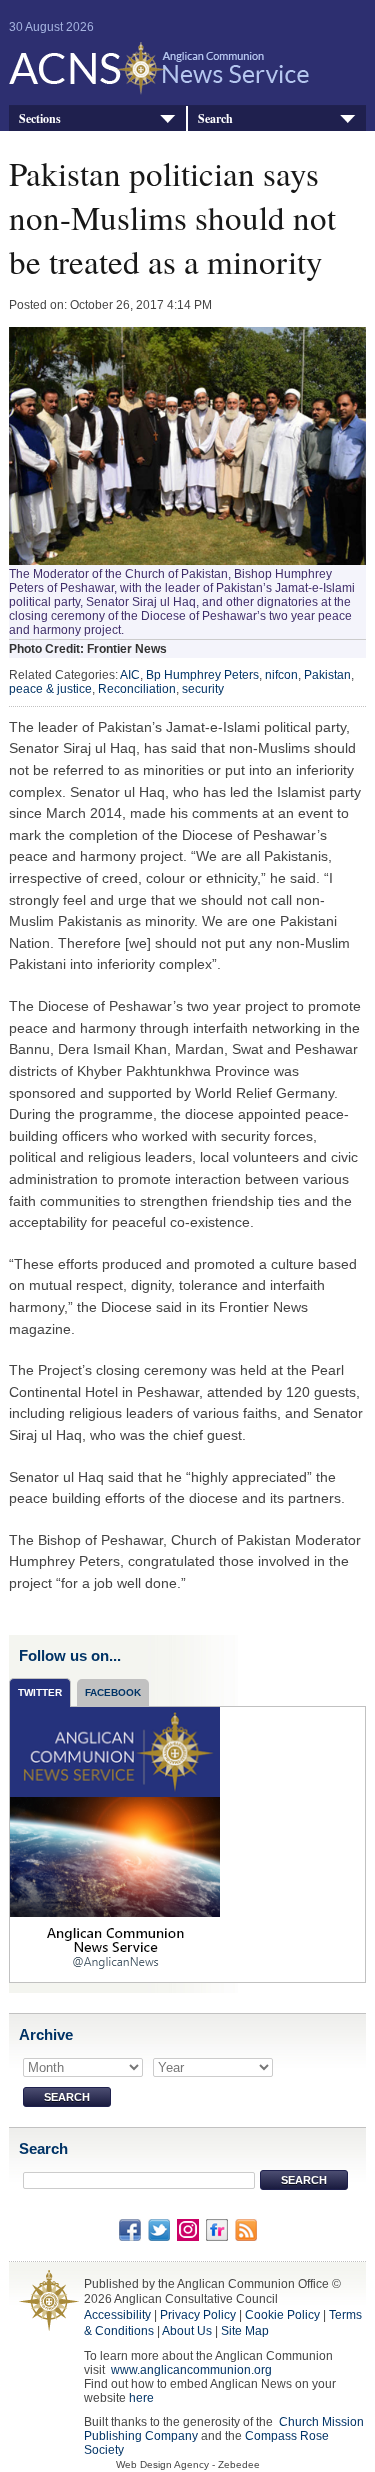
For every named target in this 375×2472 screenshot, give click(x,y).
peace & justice (50, 689)
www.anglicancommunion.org (191, 2370)
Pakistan (327, 675)
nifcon (281, 675)
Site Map (245, 2331)
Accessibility (117, 2315)
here (141, 2398)
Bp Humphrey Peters (202, 675)
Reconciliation (137, 689)
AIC (130, 675)
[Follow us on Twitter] (159, 2229)
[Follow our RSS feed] (246, 2229)
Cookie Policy (282, 2315)
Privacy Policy (198, 2315)
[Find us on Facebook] (130, 2229)
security (203, 689)
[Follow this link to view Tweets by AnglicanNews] (115, 1843)
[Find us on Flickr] (217, 2229)
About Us (187, 2331)
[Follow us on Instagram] (188, 2229)
